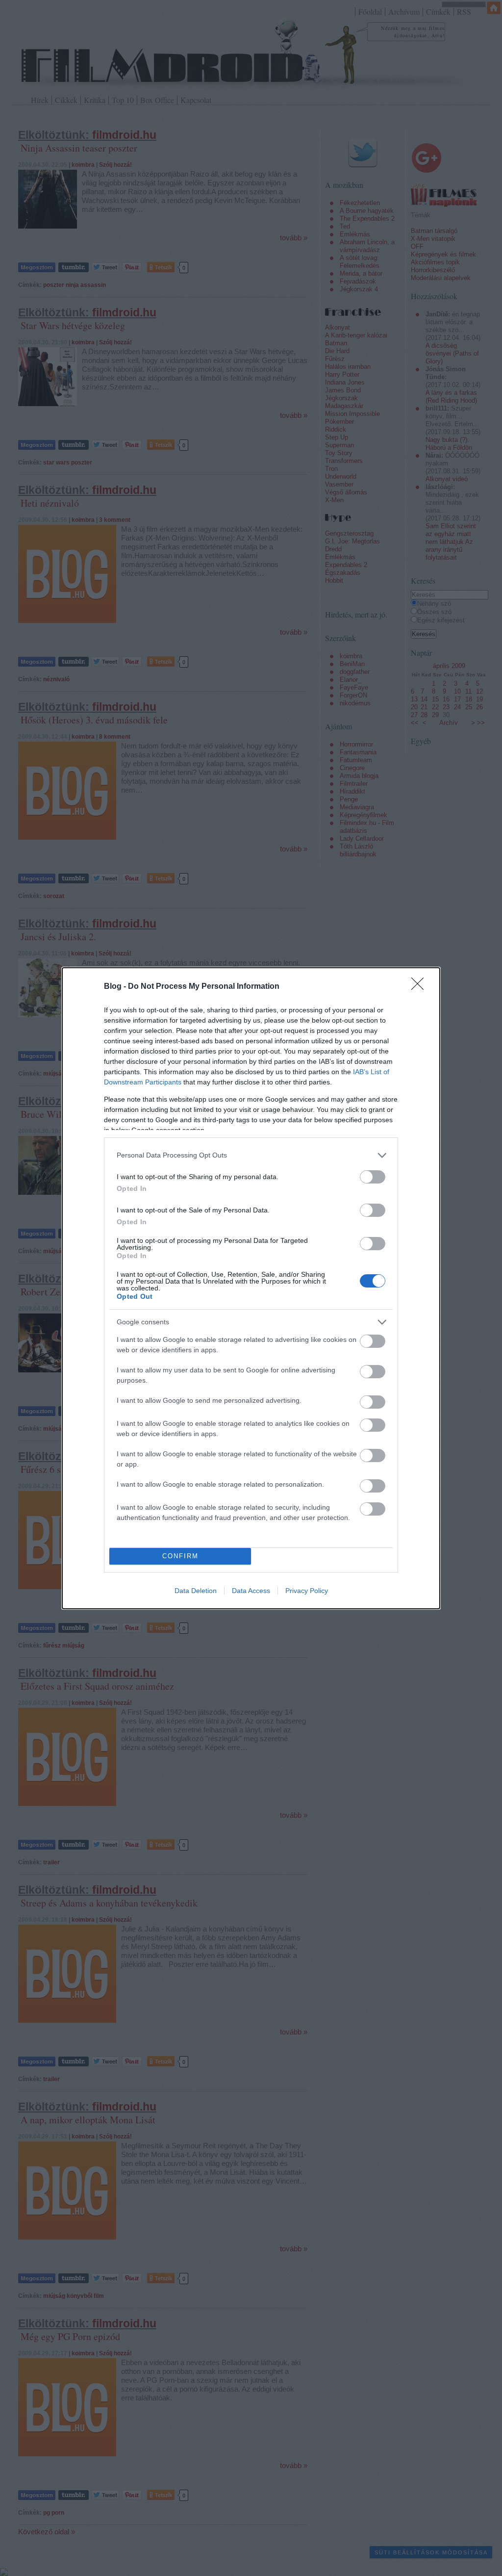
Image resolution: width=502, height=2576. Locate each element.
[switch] (373, 1177)
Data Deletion (196, 1591)
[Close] (421, 987)
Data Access (251, 1591)
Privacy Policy (307, 1591)
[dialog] (251, 1288)
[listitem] (251, 1155)
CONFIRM (180, 1556)
